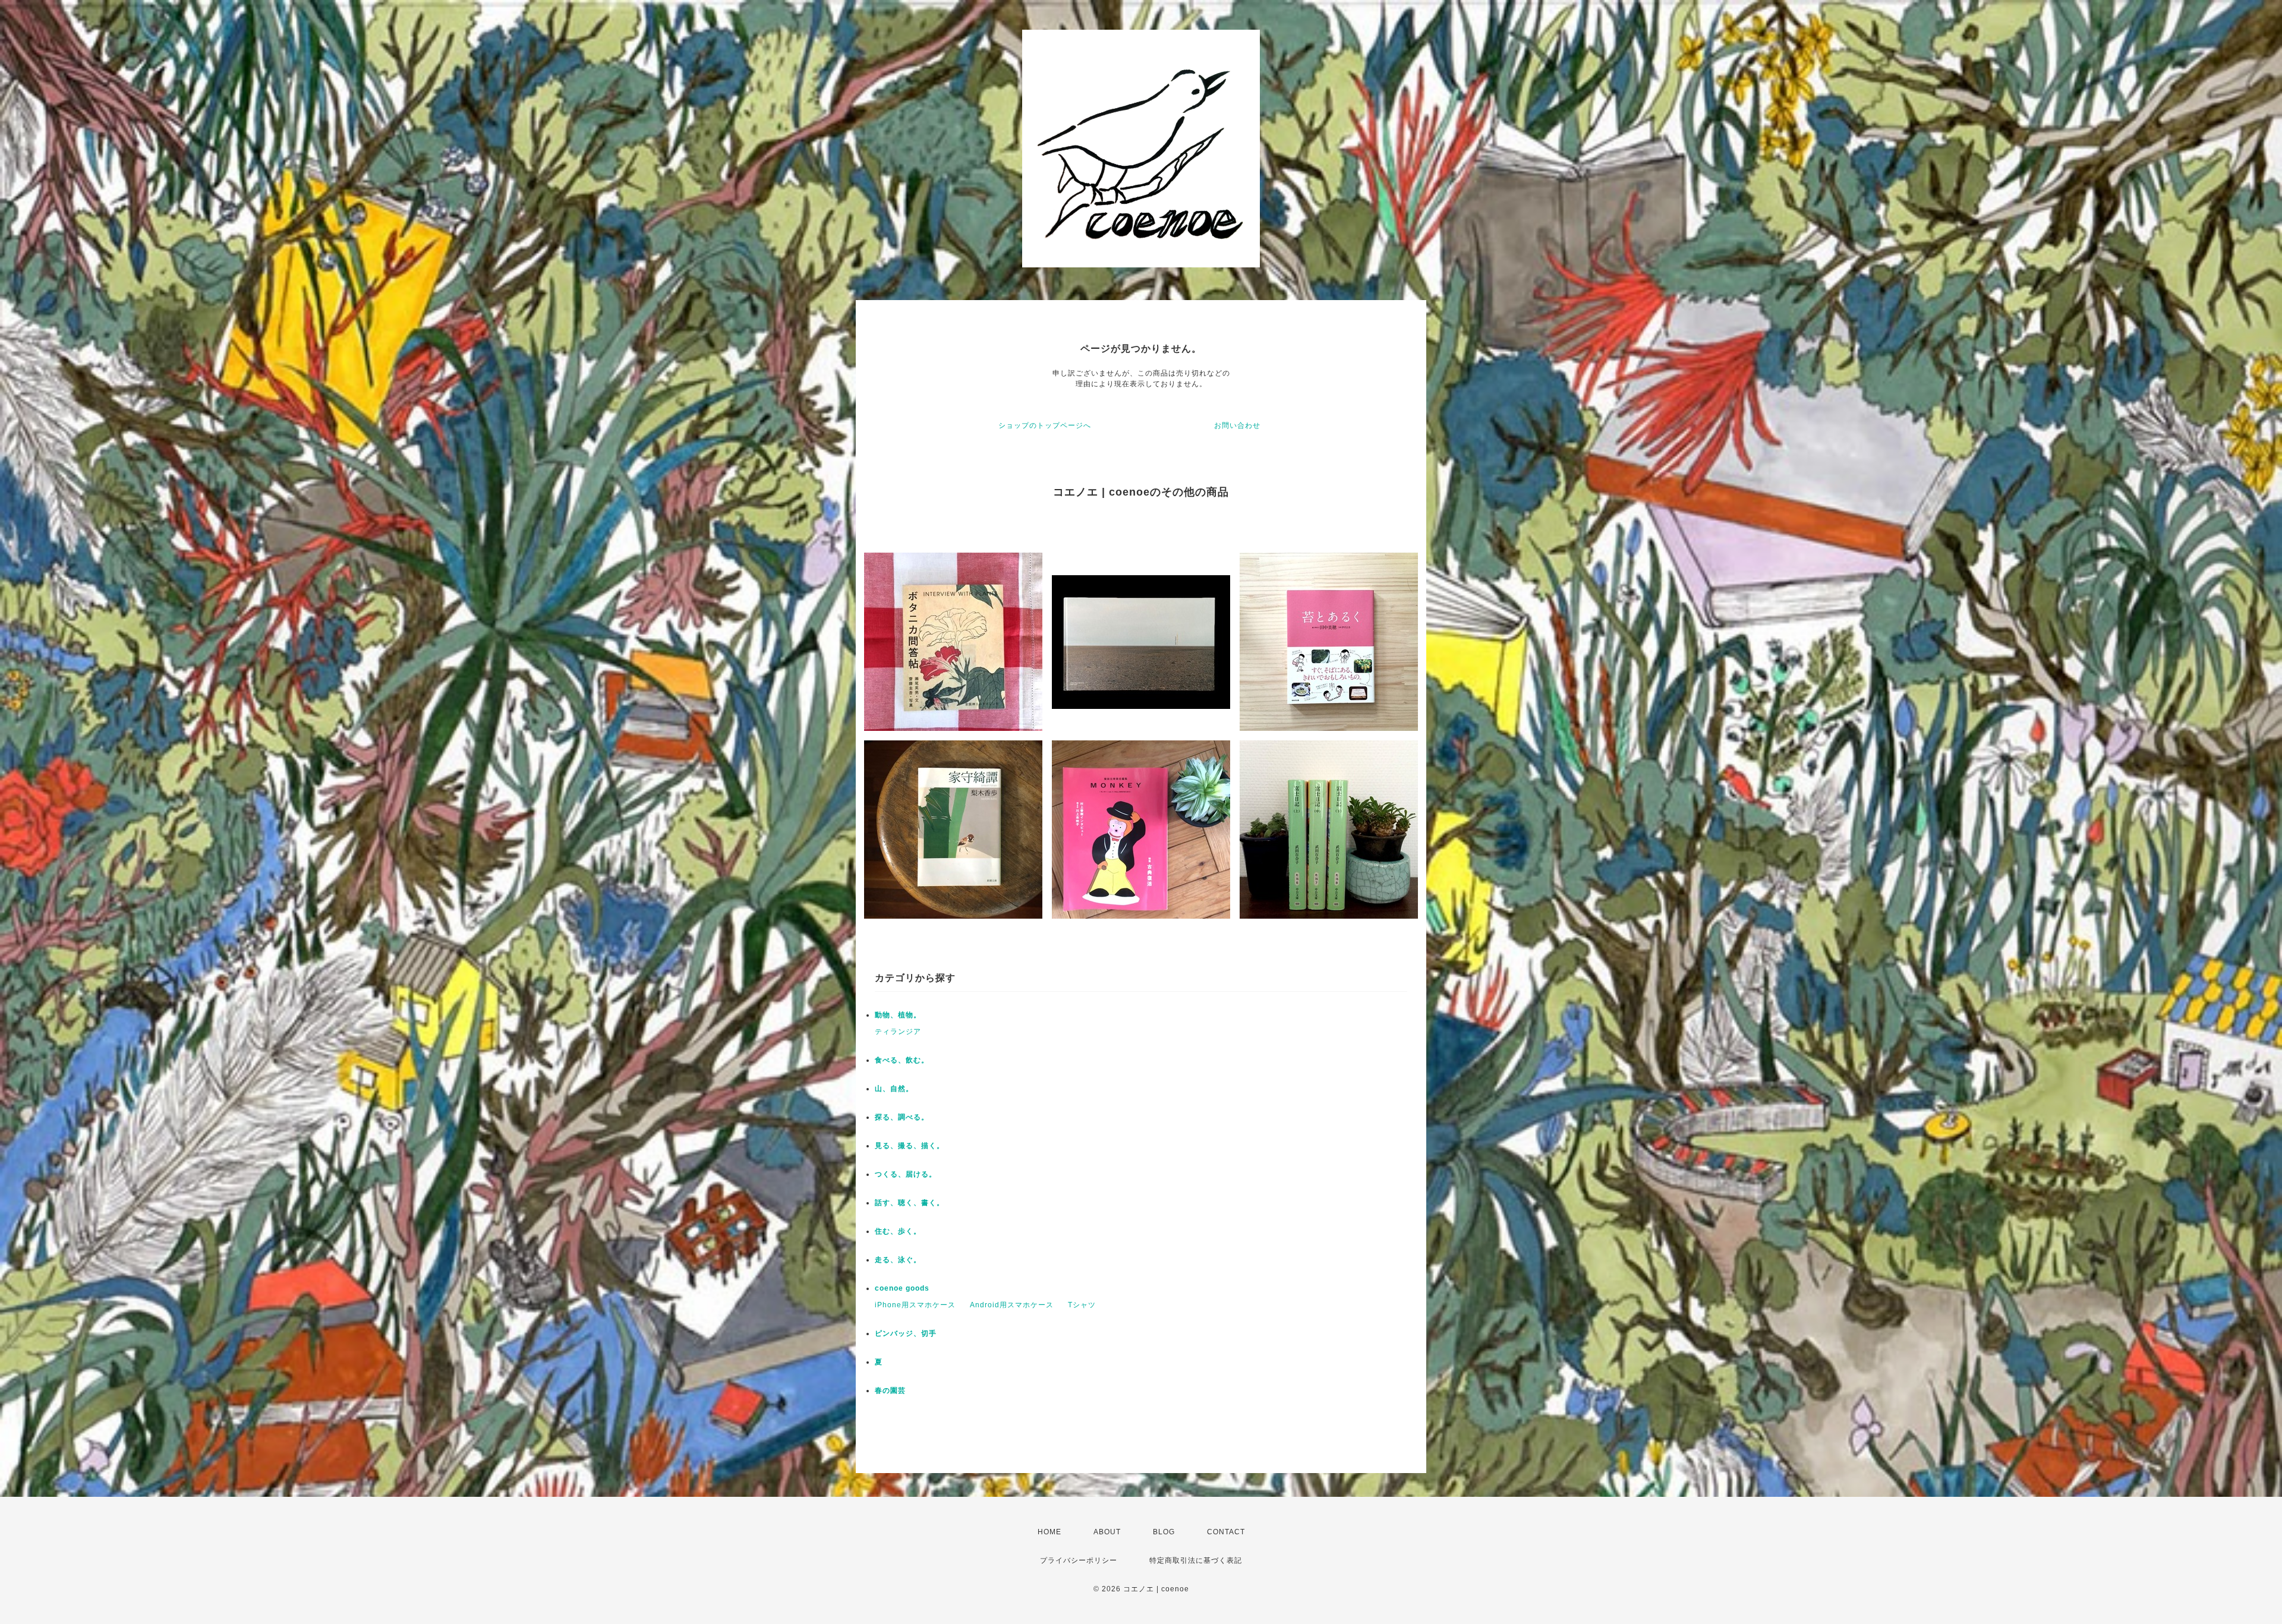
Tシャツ (1082, 1305)
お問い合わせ (1237, 425)
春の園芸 (890, 1390)
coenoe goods (902, 1288)
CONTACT (1226, 1532)
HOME (1049, 1532)
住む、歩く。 (898, 1231)
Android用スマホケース (1012, 1305)
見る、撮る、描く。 (910, 1146)
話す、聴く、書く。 (910, 1203)
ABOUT (1107, 1532)
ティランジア (898, 1032)
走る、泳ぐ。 (898, 1260)
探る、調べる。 (902, 1117)
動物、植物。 (898, 1015)
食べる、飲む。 (902, 1060)
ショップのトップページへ (1045, 425)
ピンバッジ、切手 (906, 1333)
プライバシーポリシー (1079, 1560)
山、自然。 (894, 1089)
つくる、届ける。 (906, 1174)
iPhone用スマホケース (915, 1305)
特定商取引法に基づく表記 (1196, 1560)
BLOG (1164, 1532)
